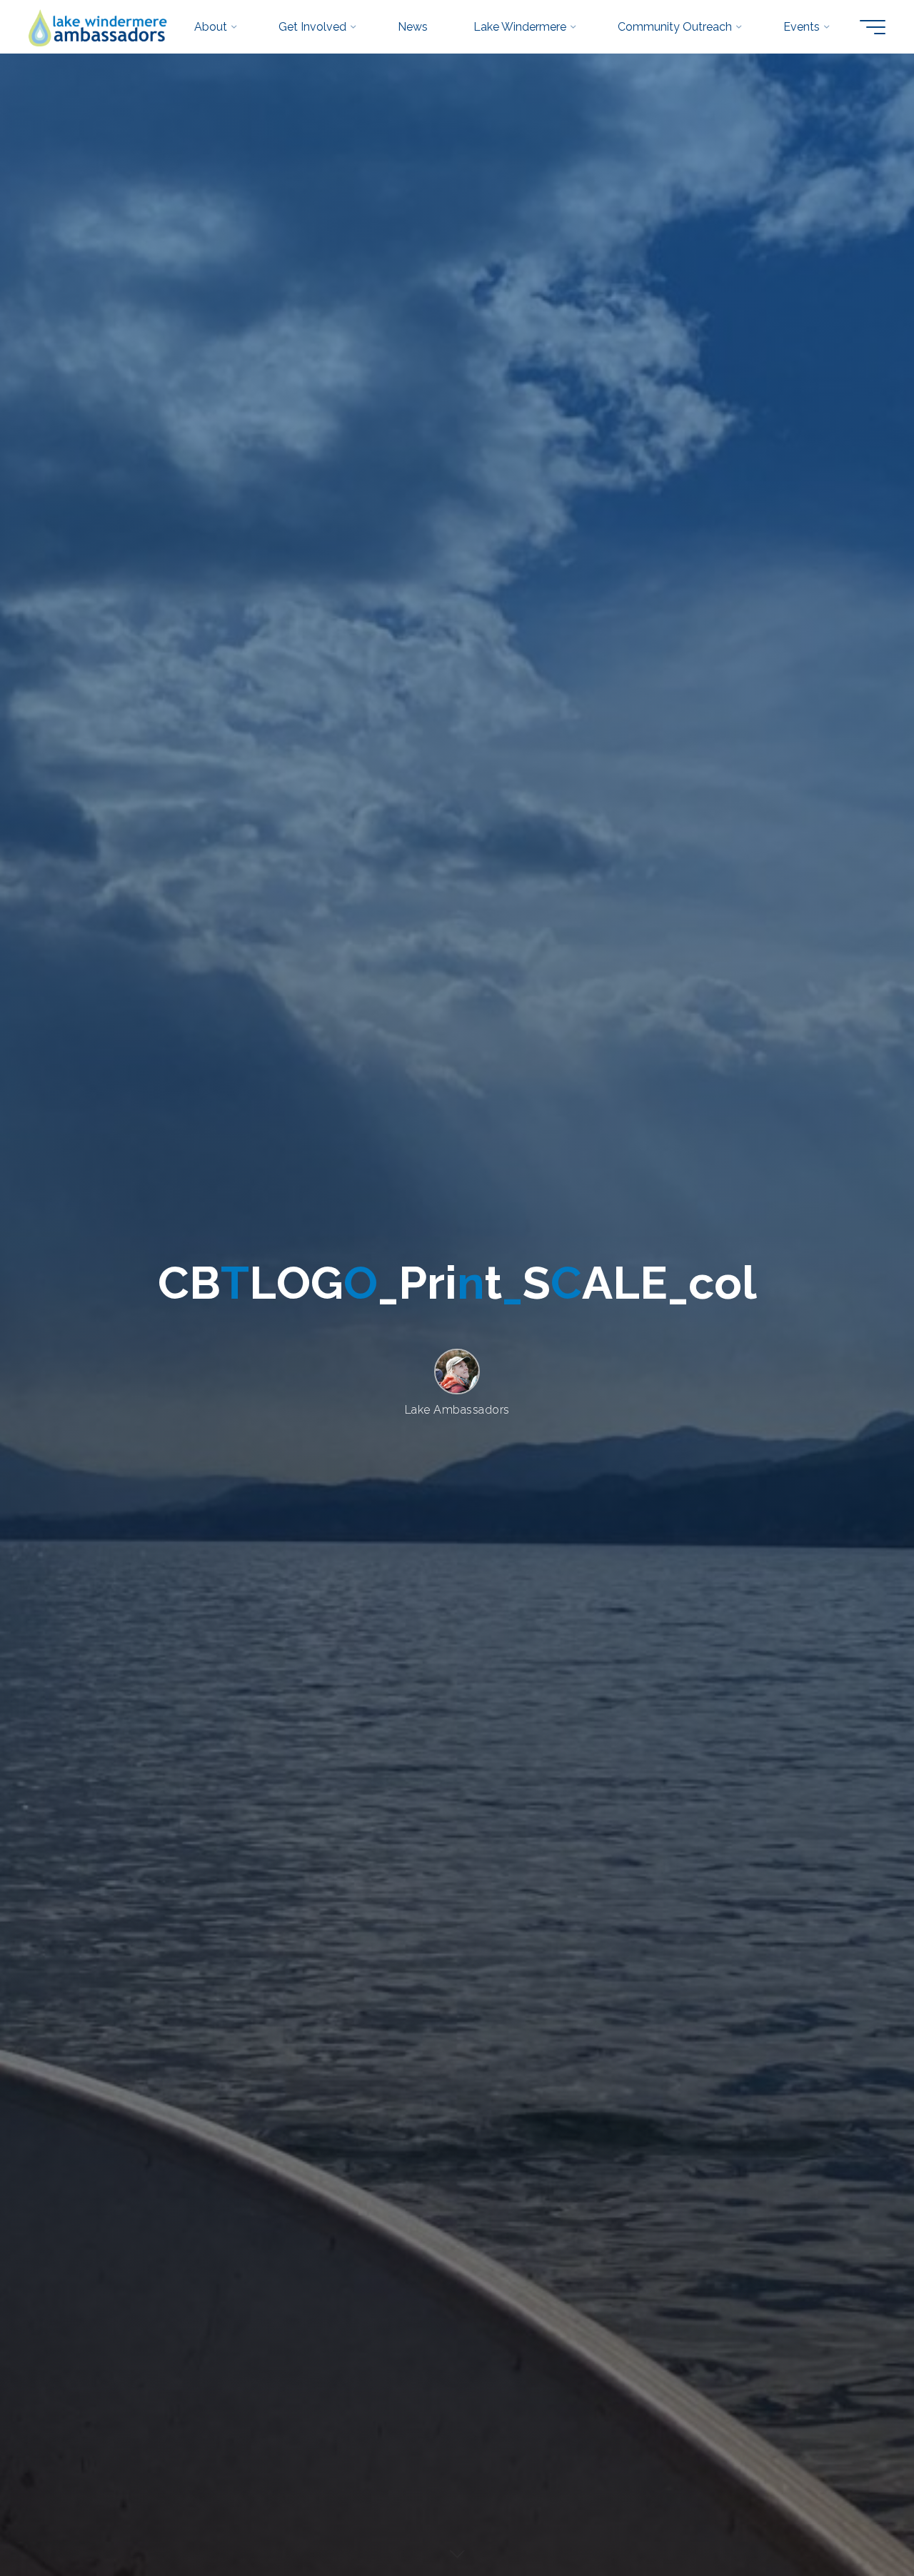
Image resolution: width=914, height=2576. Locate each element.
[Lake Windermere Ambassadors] (99, 27)
